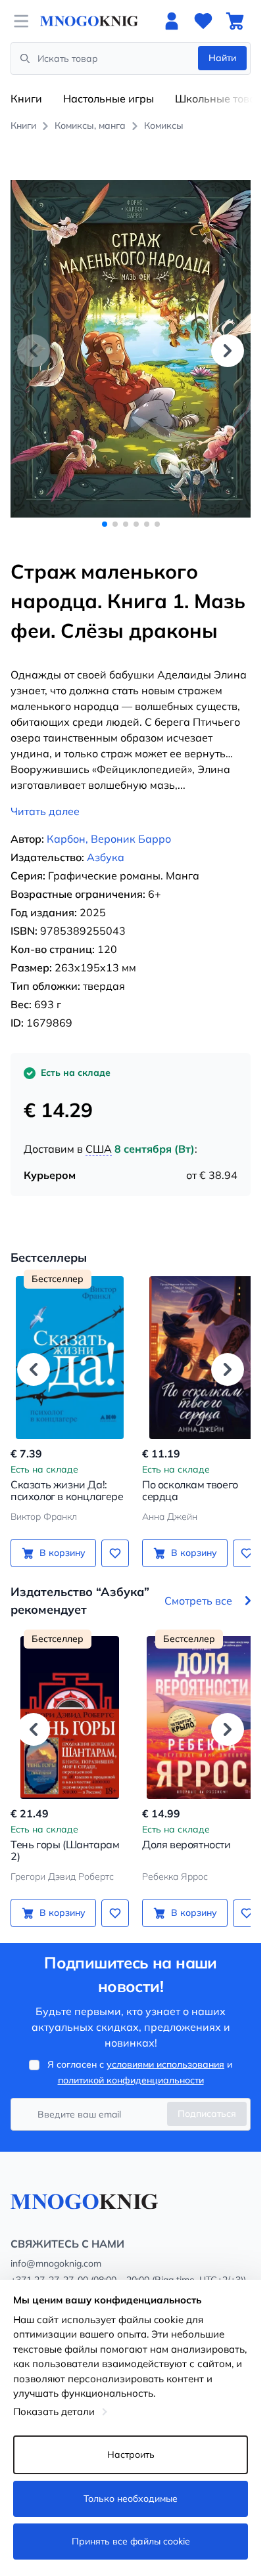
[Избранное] (203, 21)
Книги (26, 99)
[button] (228, 344)
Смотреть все (198, 1586)
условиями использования (165, 2050)
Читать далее (45, 797)
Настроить (131, 2454)
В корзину (60, 1538)
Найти (222, 58)
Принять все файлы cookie (131, 2541)
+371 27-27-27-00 (49, 2265)
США (99, 1134)
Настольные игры (109, 99)
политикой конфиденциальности (131, 2066)
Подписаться (207, 2099)
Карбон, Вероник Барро (109, 824)
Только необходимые (131, 2498)
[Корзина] (235, 21)
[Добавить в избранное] (111, 1538)
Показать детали (54, 2411)
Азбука (106, 843)
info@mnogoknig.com (56, 2249)
